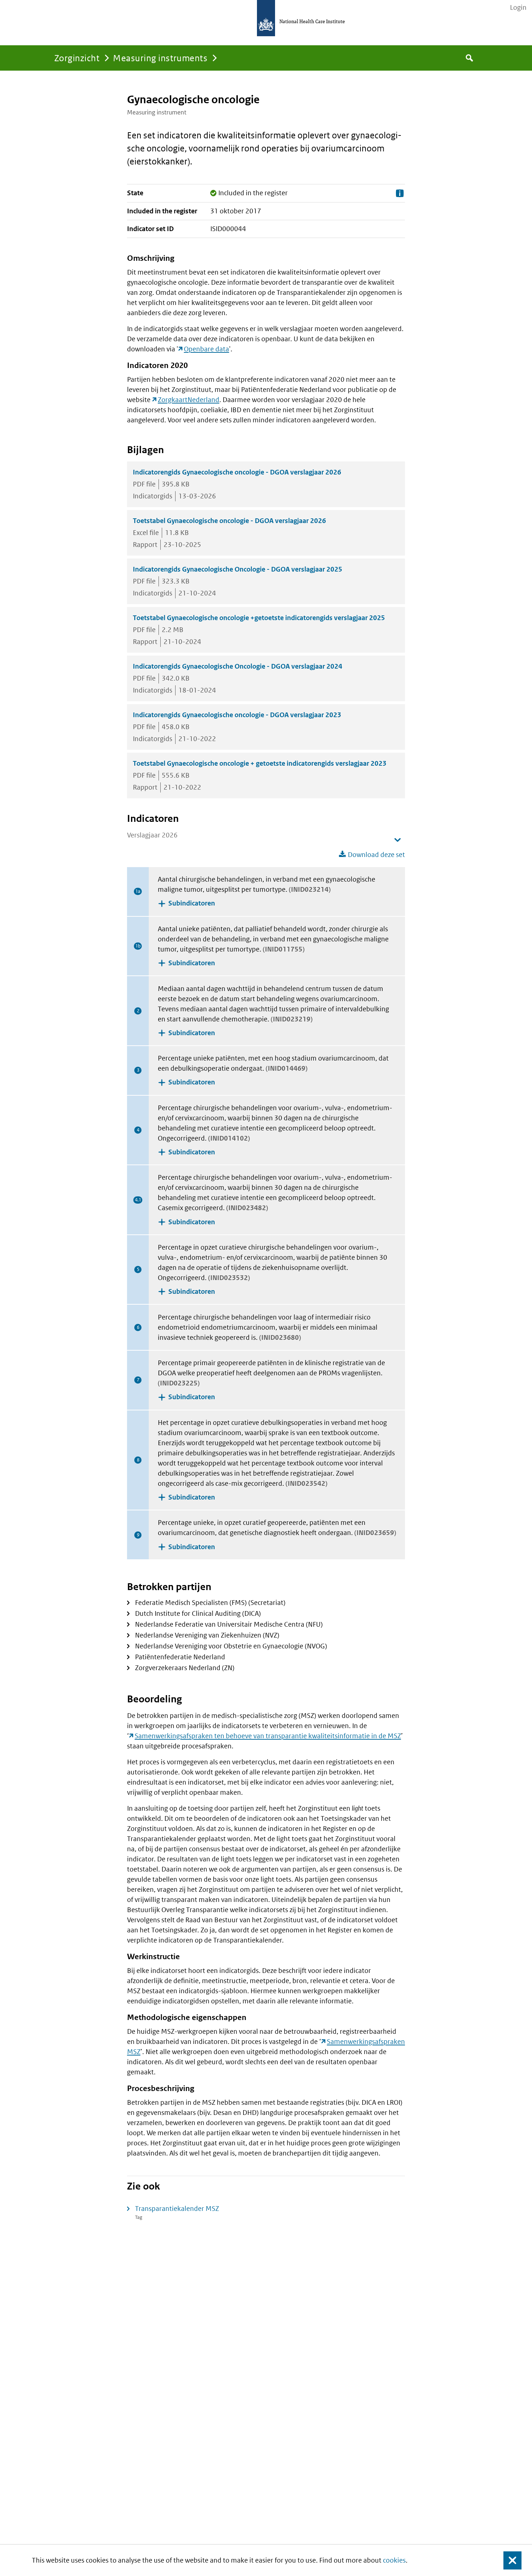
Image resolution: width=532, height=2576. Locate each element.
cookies (394, 2560)
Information (400, 193)
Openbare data (206, 349)
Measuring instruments (160, 58)
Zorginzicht (77, 58)
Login (518, 8)
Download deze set (376, 855)
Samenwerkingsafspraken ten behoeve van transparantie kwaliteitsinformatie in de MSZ (268, 1736)
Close (508, 2560)
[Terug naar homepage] (266, 18)
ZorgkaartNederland (189, 400)
